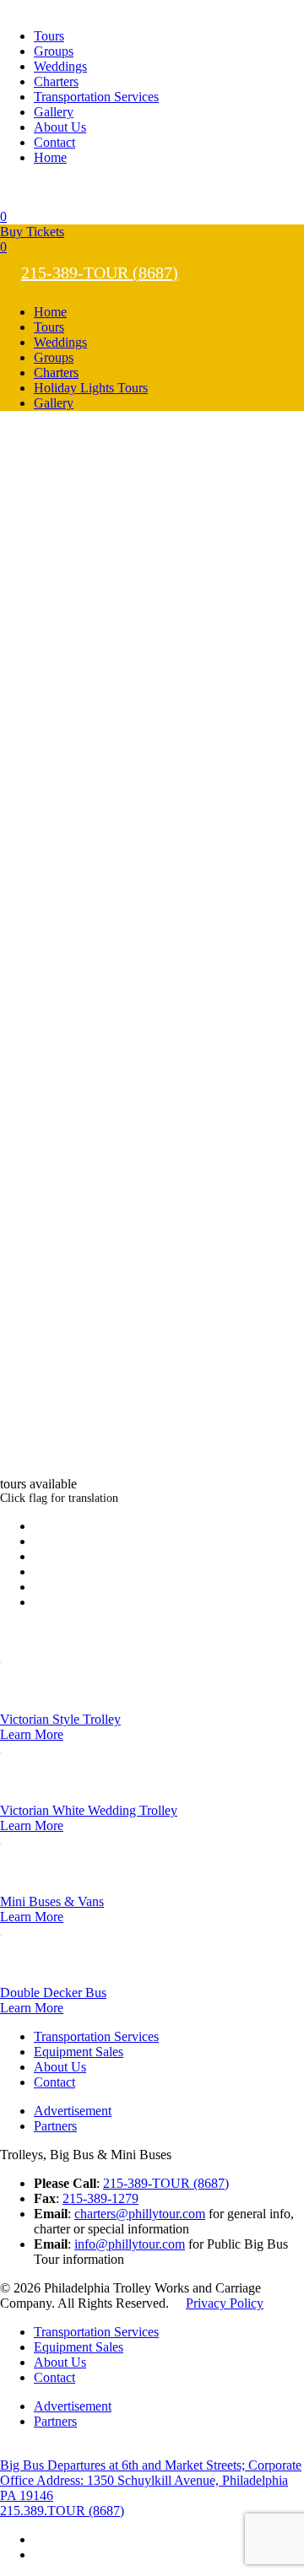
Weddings (60, 66)
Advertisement (73, 2111)
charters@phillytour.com (140, 2214)
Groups (54, 51)
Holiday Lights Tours (91, 388)
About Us (60, 127)
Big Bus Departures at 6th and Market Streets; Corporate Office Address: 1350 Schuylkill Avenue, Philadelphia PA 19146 (151, 2480)
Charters (56, 81)
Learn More (32, 1734)
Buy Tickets (32, 232)
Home (50, 157)
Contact (54, 142)
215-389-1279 (100, 2198)
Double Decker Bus (53, 1993)
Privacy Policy (225, 2303)
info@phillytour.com (130, 2244)
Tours (49, 36)
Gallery (54, 112)
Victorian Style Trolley (60, 1719)
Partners (55, 2126)
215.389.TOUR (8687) (62, 2511)
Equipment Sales (79, 2052)
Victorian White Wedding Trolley (89, 1810)
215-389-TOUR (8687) (100, 273)
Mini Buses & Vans (52, 1901)
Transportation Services (96, 97)
